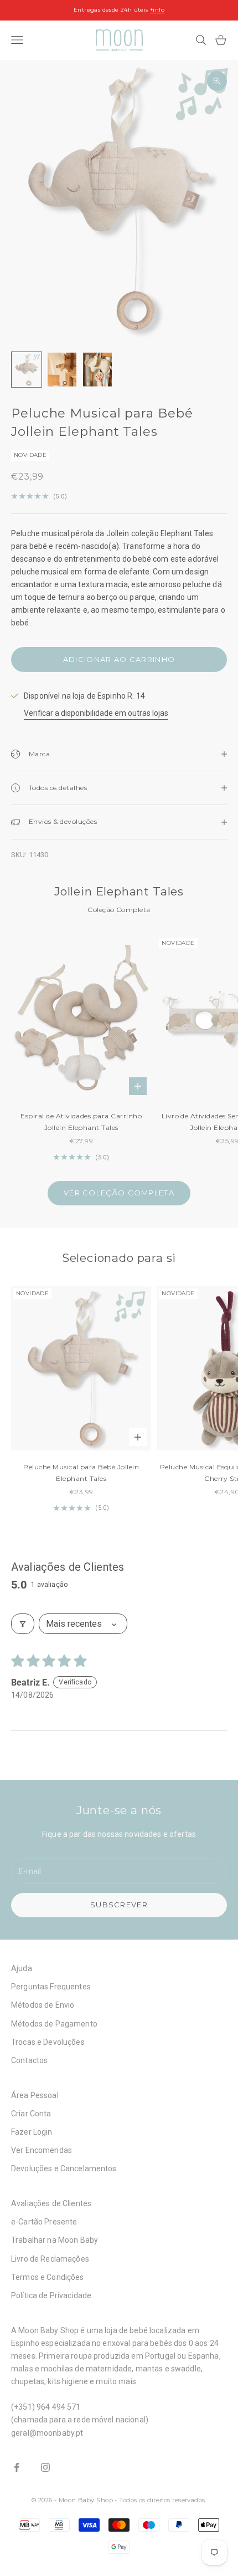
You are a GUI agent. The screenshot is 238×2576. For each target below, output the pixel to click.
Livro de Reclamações (50, 2259)
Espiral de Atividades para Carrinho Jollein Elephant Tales (81, 1121)
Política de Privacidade (51, 2295)
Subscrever (119, 1905)
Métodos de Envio (43, 2005)
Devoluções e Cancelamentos (64, 2168)
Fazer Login (32, 2132)
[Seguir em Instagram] (45, 2467)
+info (157, 10)
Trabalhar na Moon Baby (55, 2240)
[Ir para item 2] (62, 370)
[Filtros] (23, 1624)
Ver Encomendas (42, 2150)
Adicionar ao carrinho (119, 659)
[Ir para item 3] (97, 370)
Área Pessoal (35, 2095)
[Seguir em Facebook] (17, 2467)
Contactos (29, 2060)
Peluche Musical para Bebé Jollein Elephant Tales (81, 1472)
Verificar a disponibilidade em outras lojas (96, 713)
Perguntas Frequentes (51, 1987)
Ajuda (22, 1968)
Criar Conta (31, 2114)
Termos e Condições (48, 2277)
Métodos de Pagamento (54, 2024)
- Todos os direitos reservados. (161, 2500)
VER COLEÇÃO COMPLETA (119, 1193)
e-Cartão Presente (44, 2222)
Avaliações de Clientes (51, 2203)
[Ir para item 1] (27, 370)
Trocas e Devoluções (48, 2042)
